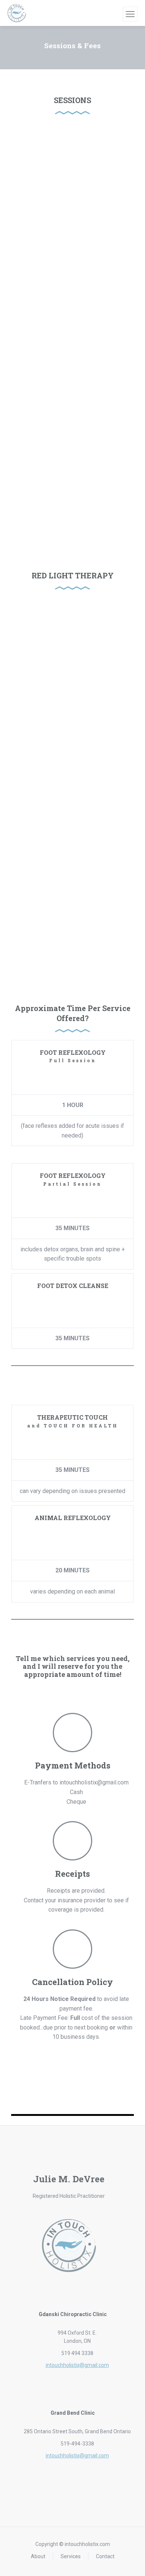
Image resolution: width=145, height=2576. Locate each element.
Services (71, 2556)
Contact (105, 2556)
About (38, 2556)
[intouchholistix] (17, 13)
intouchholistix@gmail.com (77, 2365)
